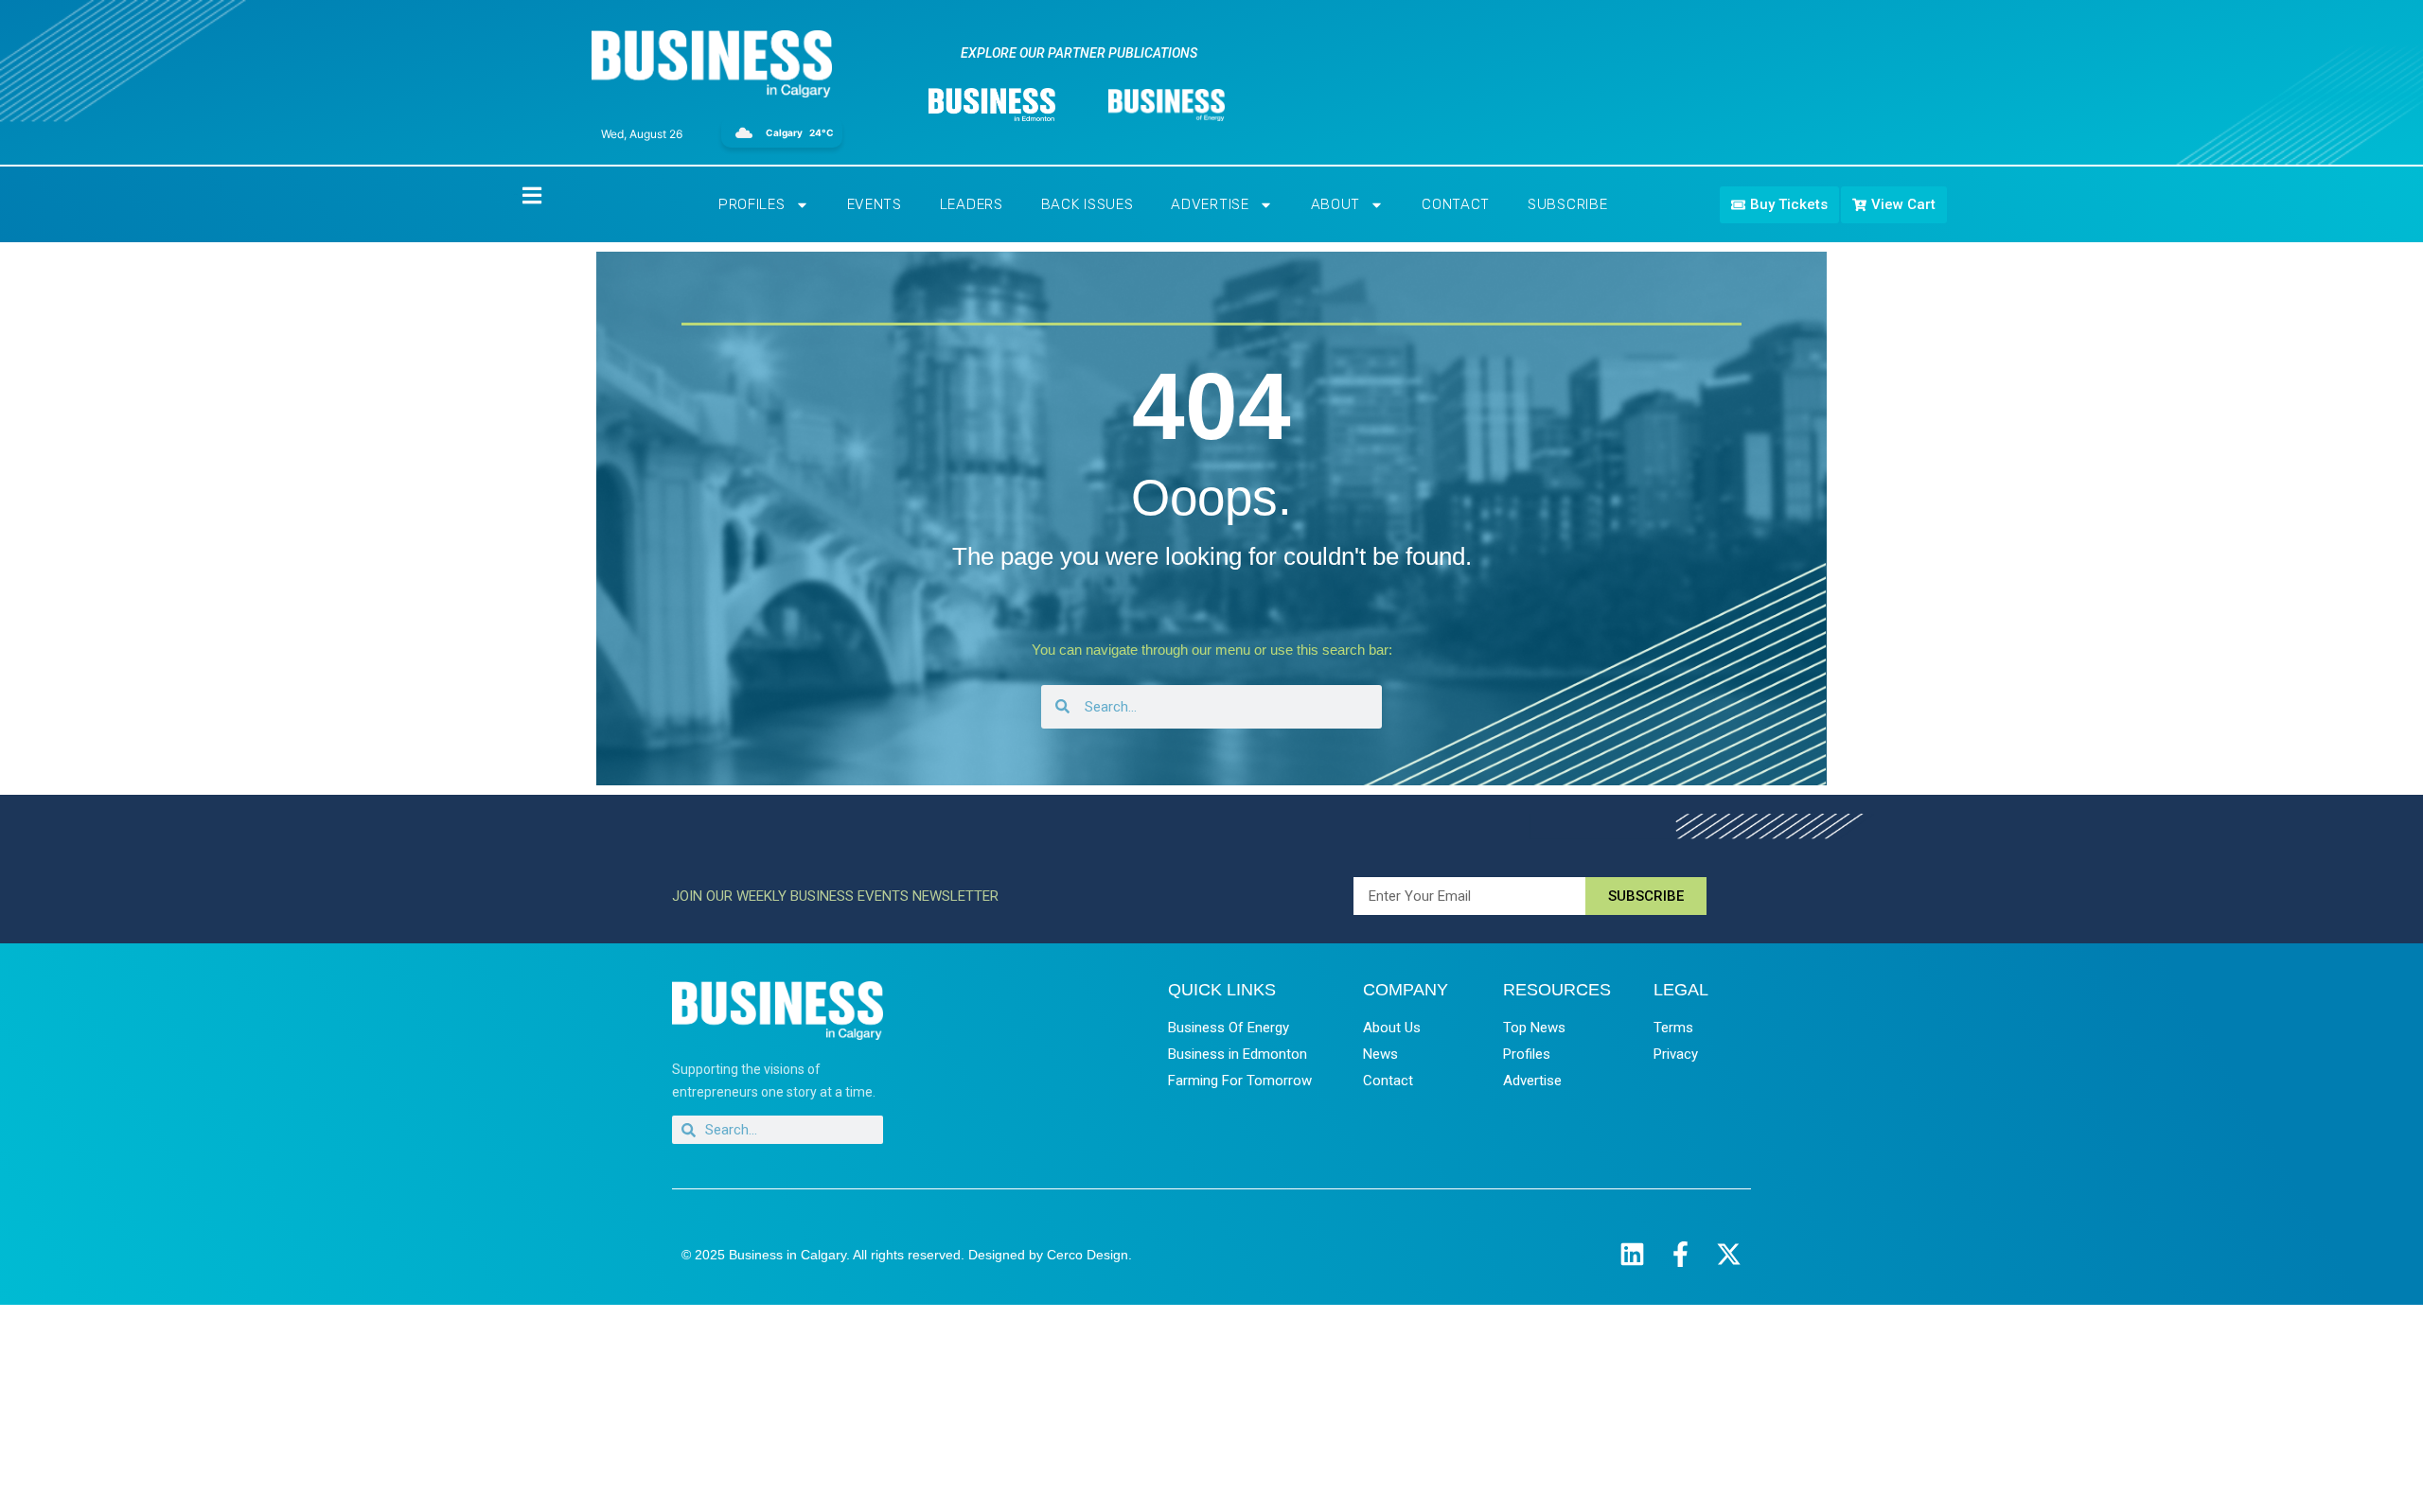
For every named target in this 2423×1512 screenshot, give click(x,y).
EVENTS (875, 204)
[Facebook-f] (1680, 1254)
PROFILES (752, 204)
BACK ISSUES (1088, 204)
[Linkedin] (1632, 1254)
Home (516, 194)
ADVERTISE (1210, 204)
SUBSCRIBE (1567, 204)
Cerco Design (1088, 1255)
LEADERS (972, 204)
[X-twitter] (1729, 1254)
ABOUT (1336, 204)
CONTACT (1456, 204)
